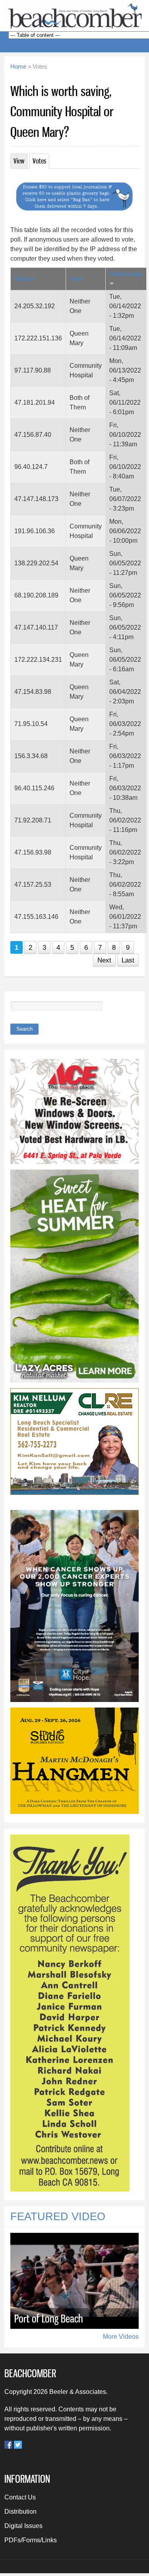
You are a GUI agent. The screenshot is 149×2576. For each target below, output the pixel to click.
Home (18, 67)
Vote (76, 279)
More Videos (121, 2337)
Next (104, 960)
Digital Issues (23, 2526)
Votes (41, 161)
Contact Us (20, 2497)
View (19, 161)
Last (128, 960)
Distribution (20, 2512)
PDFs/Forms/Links (31, 2540)
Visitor (24, 279)
